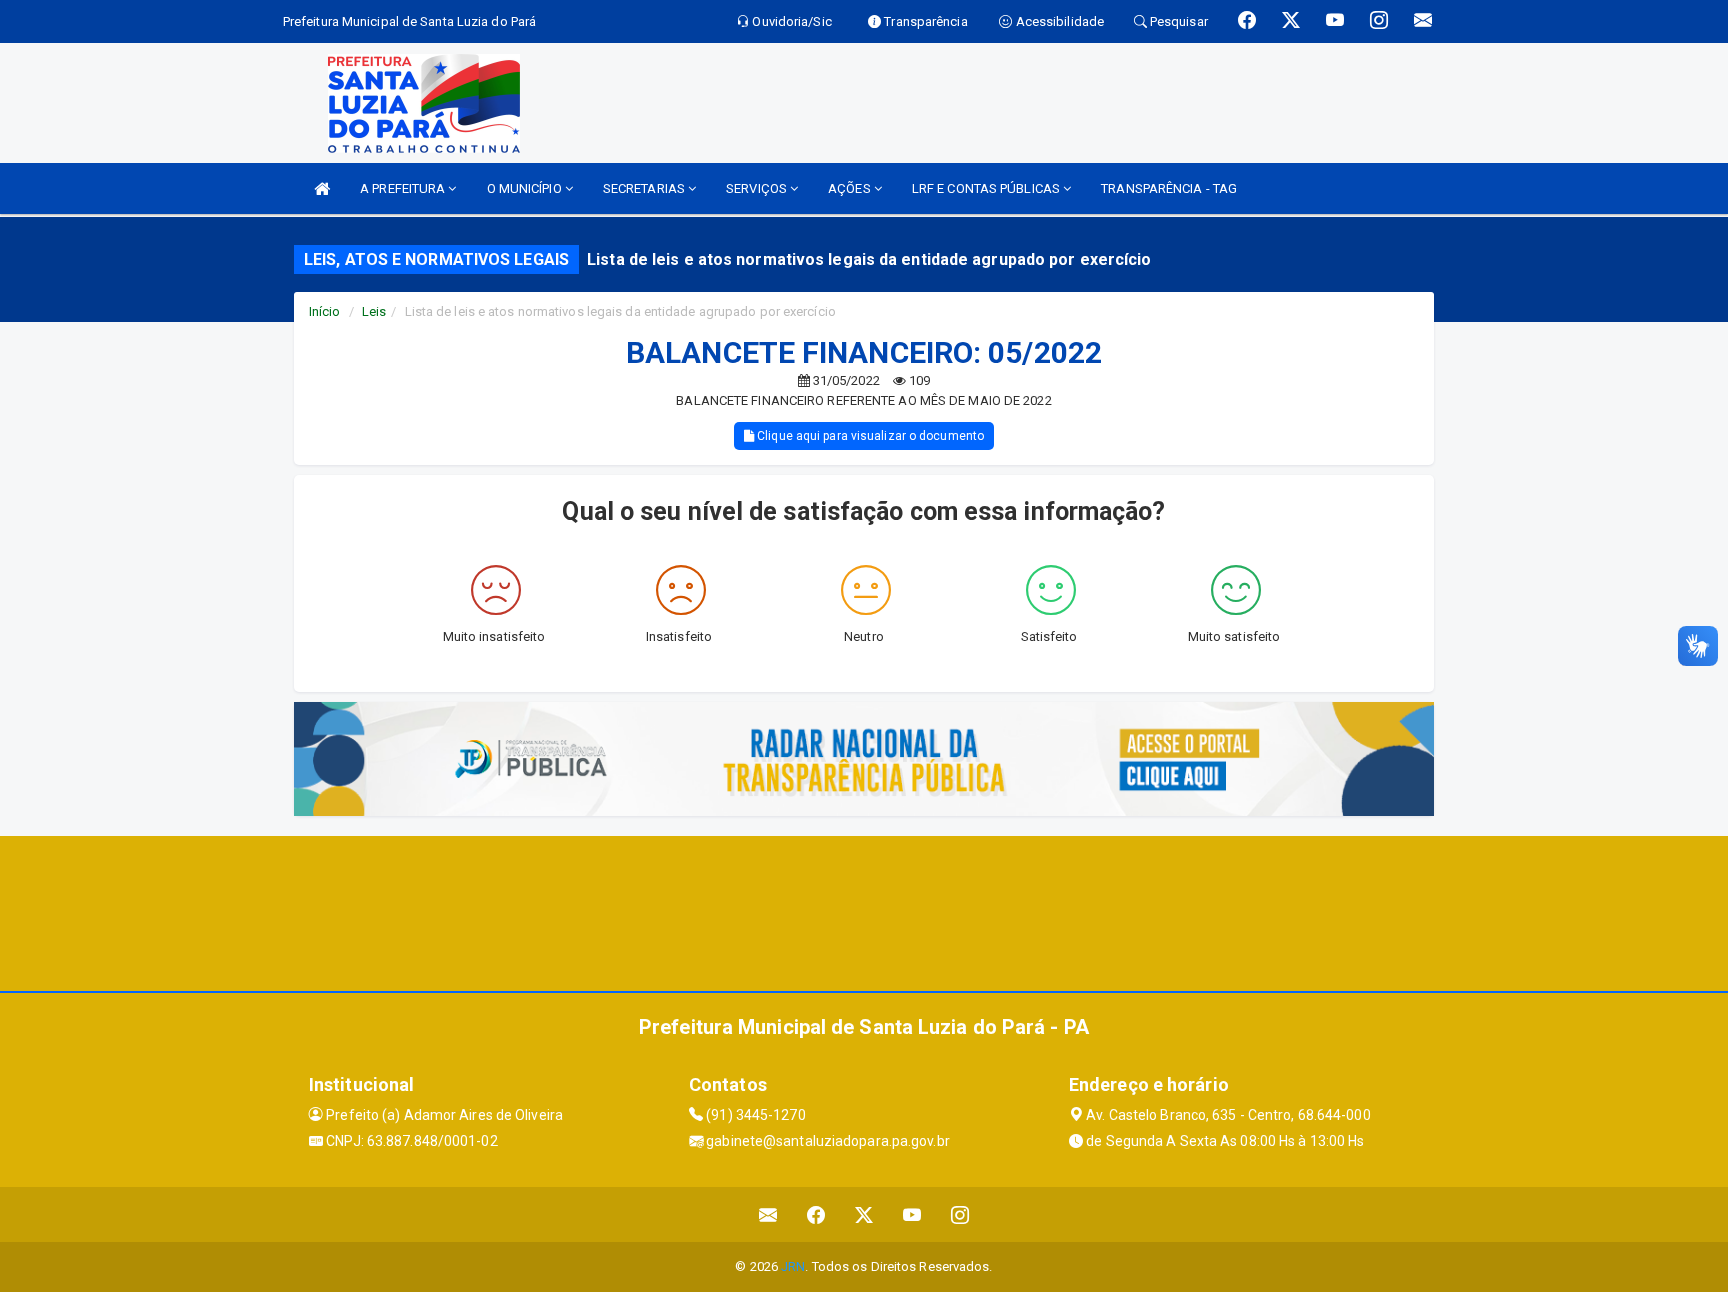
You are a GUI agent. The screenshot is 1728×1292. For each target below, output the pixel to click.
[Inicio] (322, 188)
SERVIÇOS (758, 188)
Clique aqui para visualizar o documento (869, 436)
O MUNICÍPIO (526, 188)
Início (325, 311)
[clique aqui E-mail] (768, 1214)
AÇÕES (851, 188)
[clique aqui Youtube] (912, 1214)
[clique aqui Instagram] (960, 1214)
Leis (374, 311)
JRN (793, 1266)
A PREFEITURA (404, 188)
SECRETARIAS (645, 188)
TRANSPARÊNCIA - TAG (1169, 188)
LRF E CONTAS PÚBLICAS (987, 188)
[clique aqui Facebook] (816, 1214)
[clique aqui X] (864, 1214)
